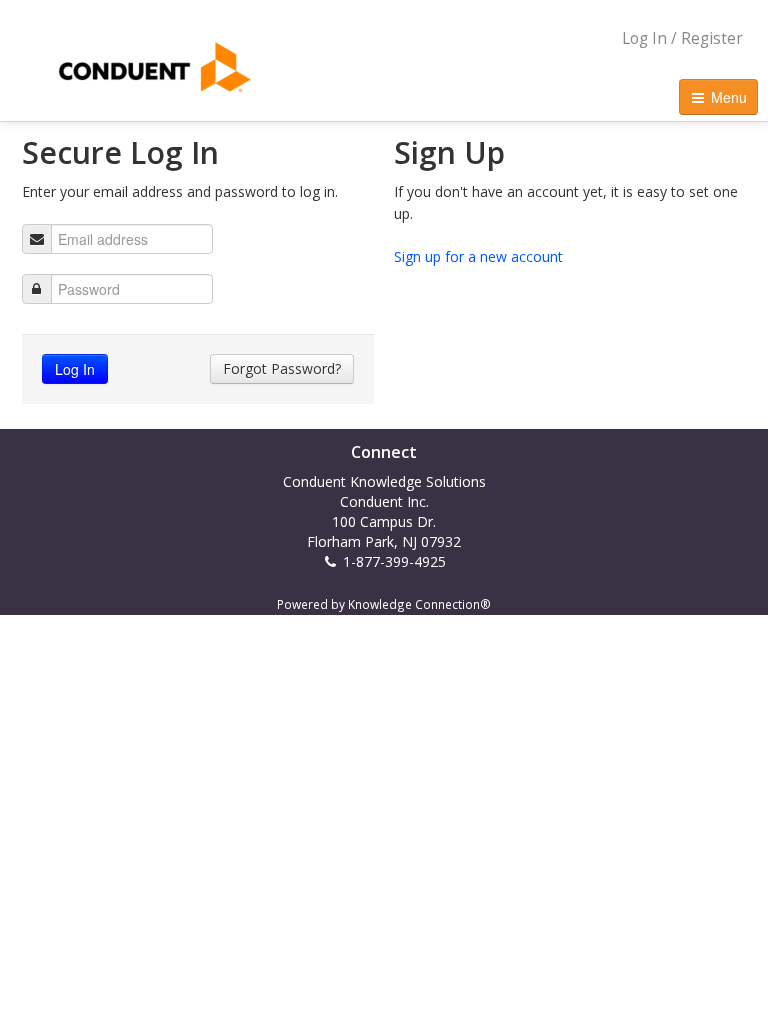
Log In (75, 369)
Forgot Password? (282, 368)
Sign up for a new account (478, 256)
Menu (727, 97)
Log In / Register (682, 38)
